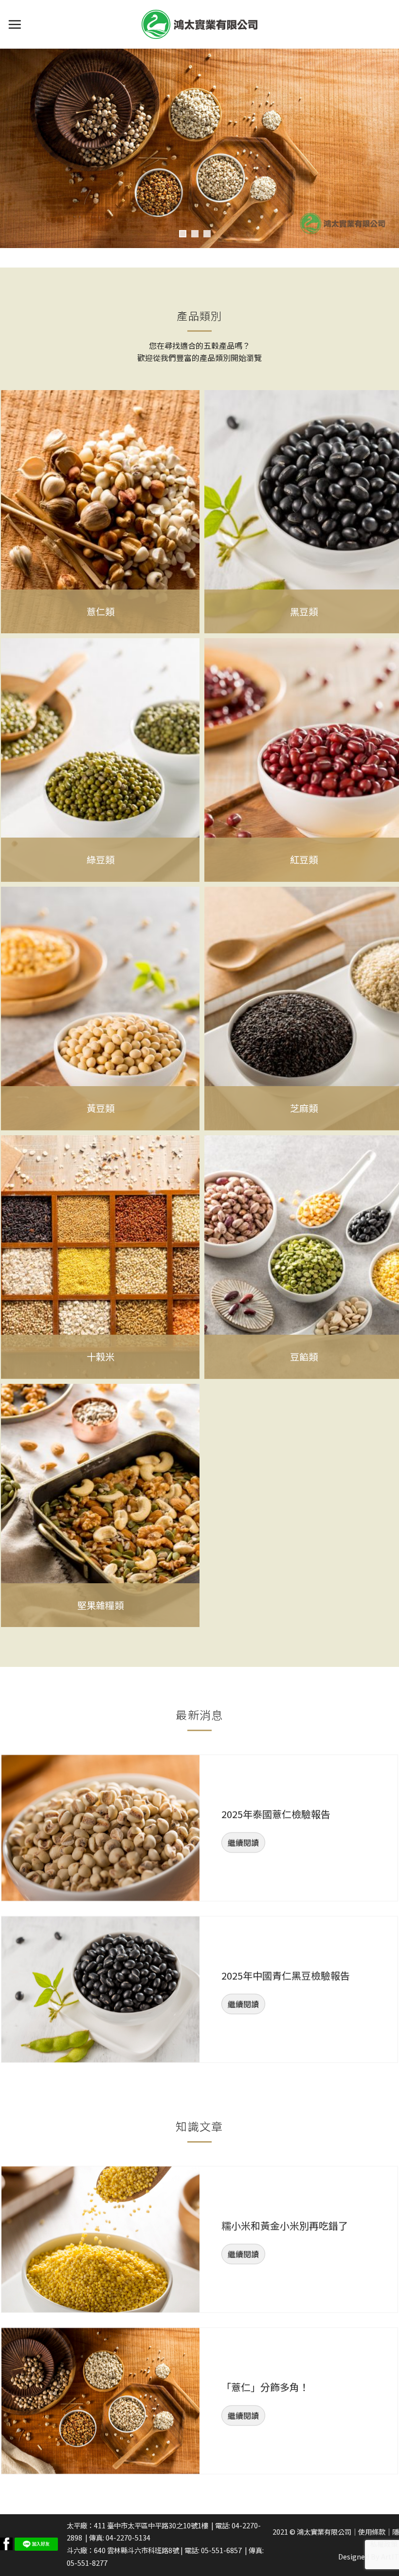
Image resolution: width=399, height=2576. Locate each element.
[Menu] (15, 24)
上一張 (12, 148)
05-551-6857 (221, 2550)
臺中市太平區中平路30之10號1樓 (158, 2525)
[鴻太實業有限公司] (199, 24)
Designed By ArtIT (369, 2556)
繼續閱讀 (243, 1843)
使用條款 (372, 2531)
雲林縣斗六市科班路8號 (143, 2550)
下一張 (387, 148)
